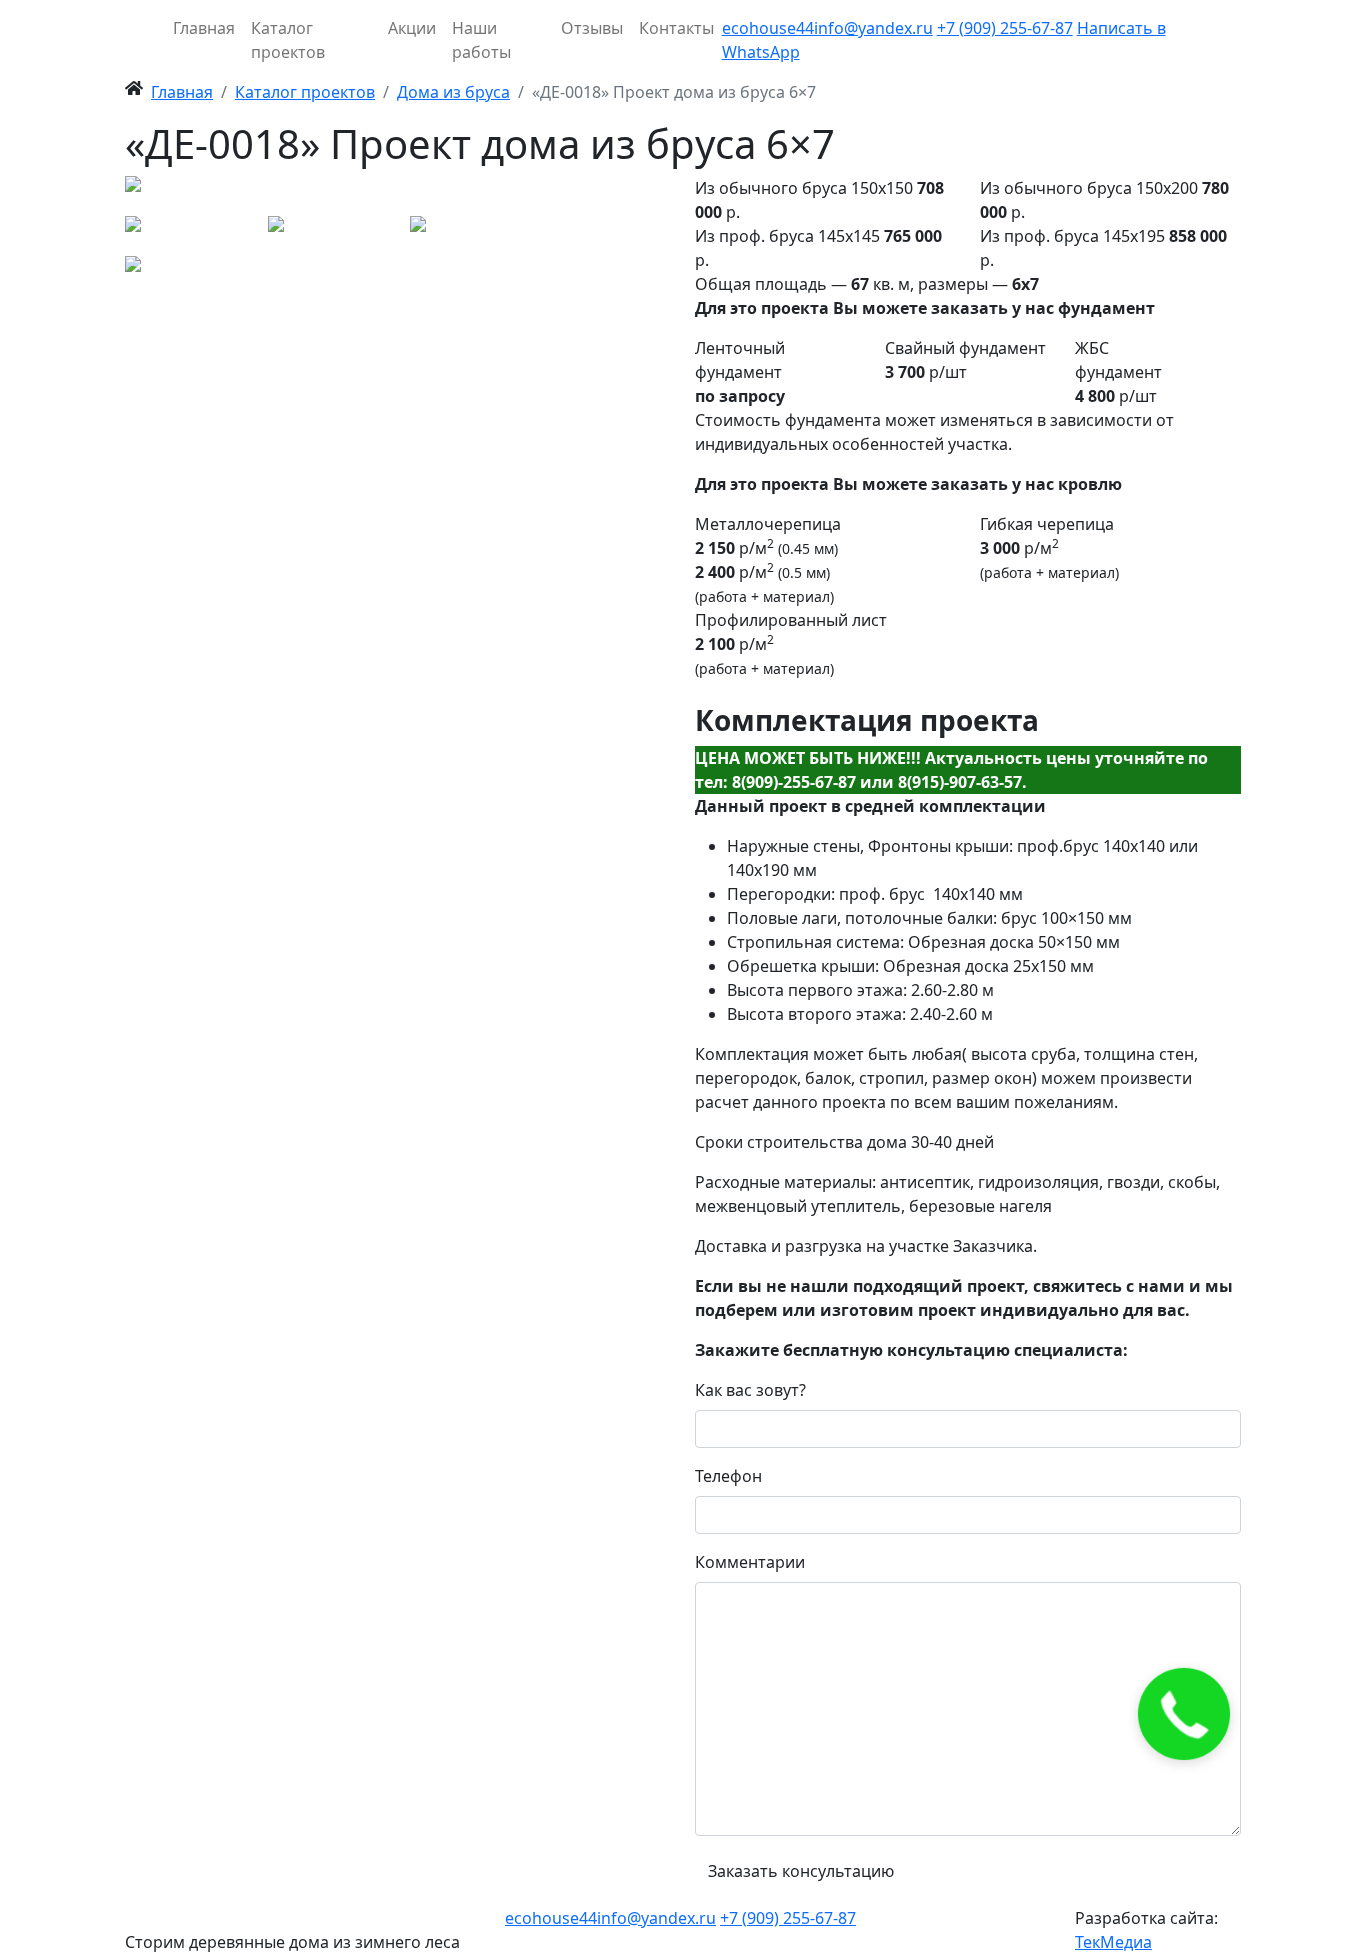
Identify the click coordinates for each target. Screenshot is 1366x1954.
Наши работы (481, 40)
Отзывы (592, 28)
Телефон (728, 1476)
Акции (412, 28)
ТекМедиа (1113, 1942)
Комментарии (750, 1562)
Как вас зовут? (750, 1390)
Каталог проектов (288, 40)
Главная (204, 28)
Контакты (676, 28)
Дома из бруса (453, 92)
